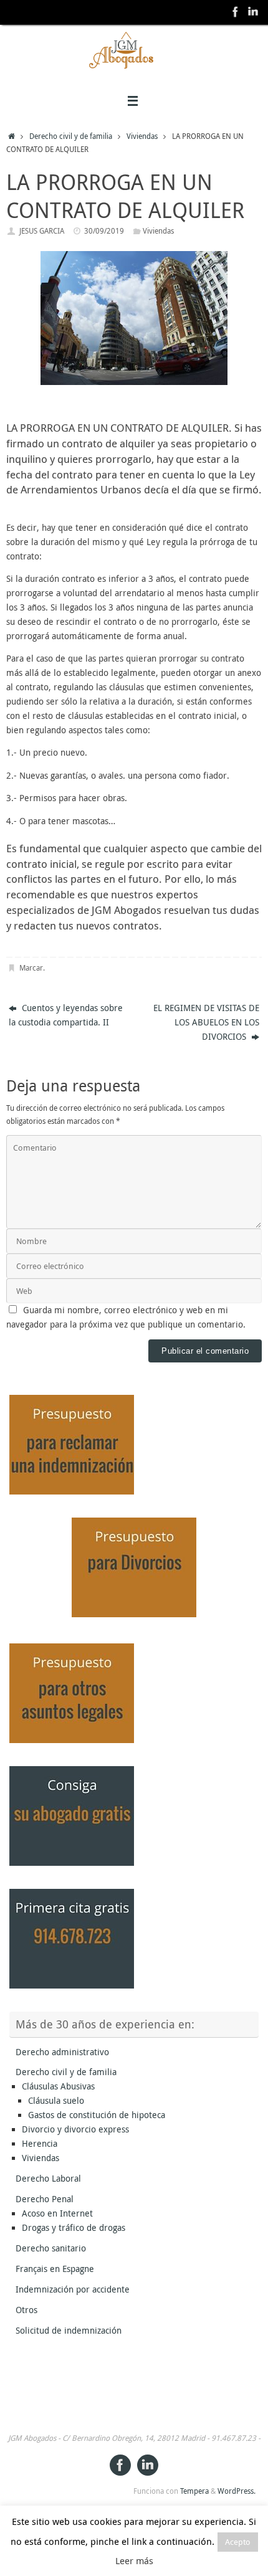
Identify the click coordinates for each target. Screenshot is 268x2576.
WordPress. (237, 2491)
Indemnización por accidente (73, 2289)
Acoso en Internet (57, 2213)
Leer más (134, 2560)
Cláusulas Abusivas (58, 2086)
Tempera (194, 2491)
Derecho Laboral (48, 2179)
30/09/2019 (104, 231)
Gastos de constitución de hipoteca (97, 2115)
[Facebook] (236, 12)
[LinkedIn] (253, 12)
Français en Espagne (55, 2269)
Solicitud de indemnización (69, 2331)
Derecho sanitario (51, 2248)
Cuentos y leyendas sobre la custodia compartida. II (66, 1015)
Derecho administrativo (62, 2052)
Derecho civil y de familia (71, 136)
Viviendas (142, 136)
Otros (26, 2310)
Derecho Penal (45, 2199)
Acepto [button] (238, 2542)
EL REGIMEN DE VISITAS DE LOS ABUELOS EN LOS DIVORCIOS (206, 1022)
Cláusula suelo (56, 2101)
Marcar (31, 968)
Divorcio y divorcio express (75, 2129)
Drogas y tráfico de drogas (74, 2228)
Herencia (40, 2144)
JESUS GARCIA (42, 231)
